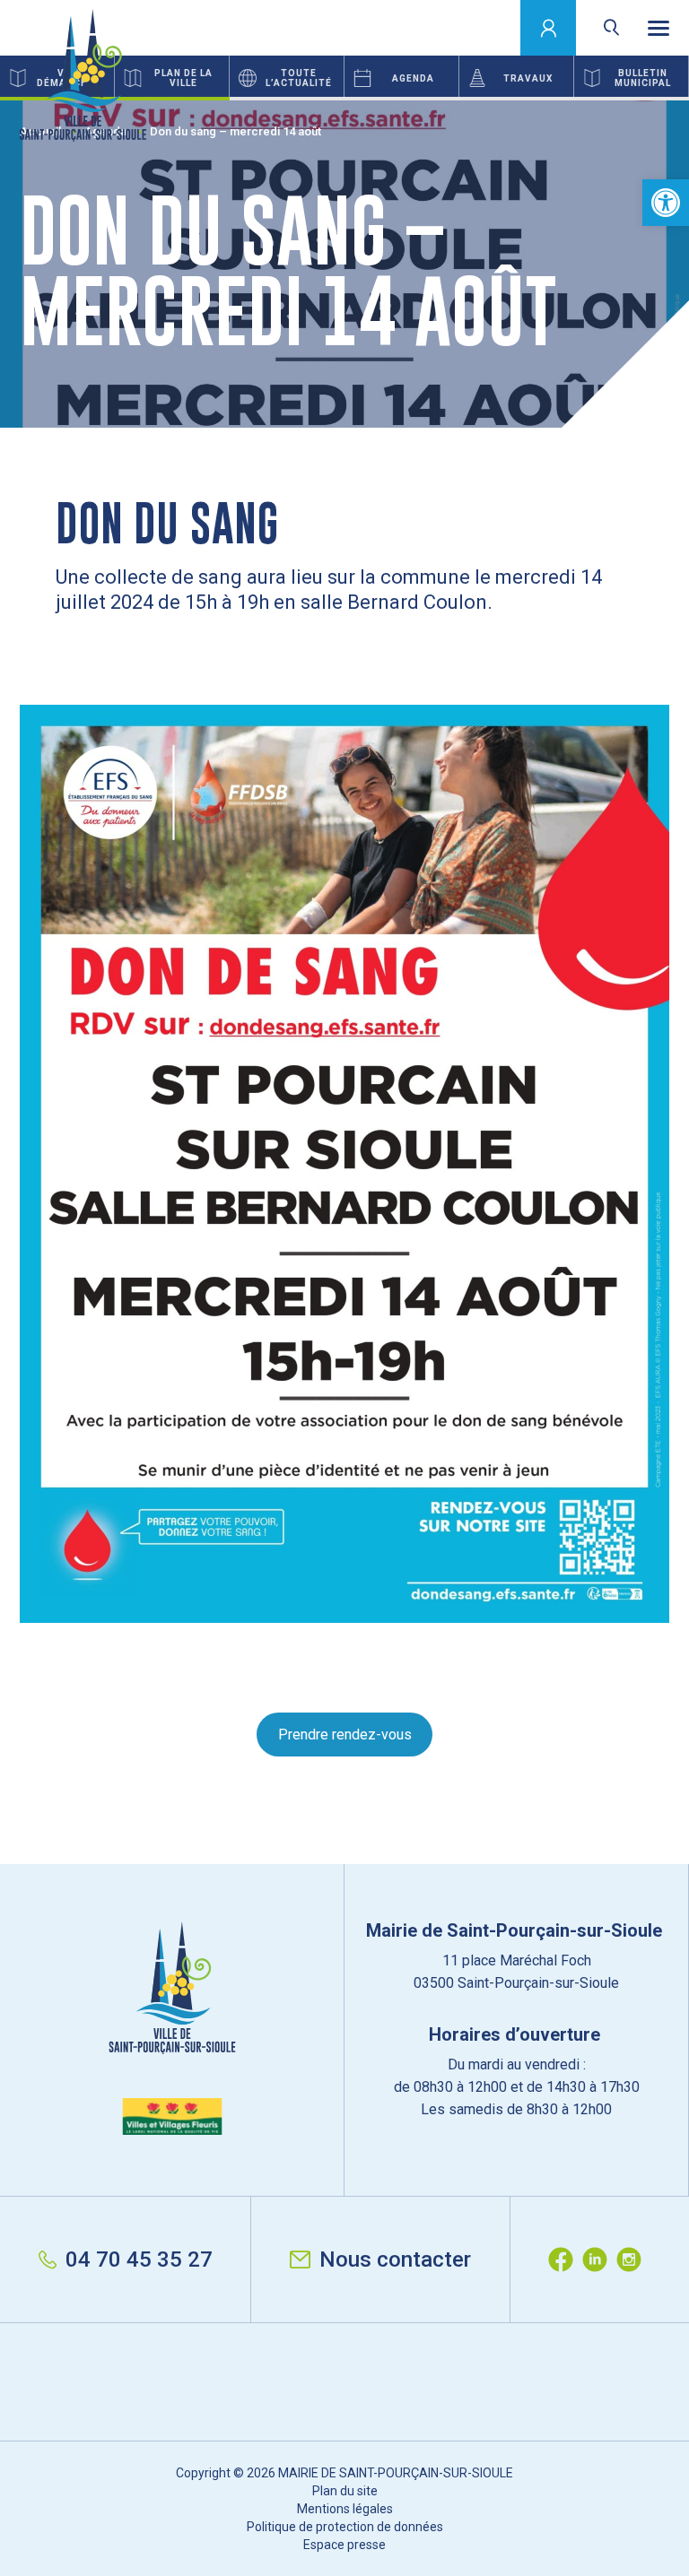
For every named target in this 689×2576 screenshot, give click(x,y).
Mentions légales (345, 2509)
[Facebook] (565, 2259)
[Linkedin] (599, 2259)
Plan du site (345, 2491)
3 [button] (574, 99)
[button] (666, 203)
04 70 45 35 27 (139, 2259)
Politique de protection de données (345, 2527)
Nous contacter (395, 2259)
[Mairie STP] (172, 2028)
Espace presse (344, 2545)
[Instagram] (633, 2259)
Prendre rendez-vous (345, 1735)
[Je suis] (549, 28)
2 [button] (344, 99)
